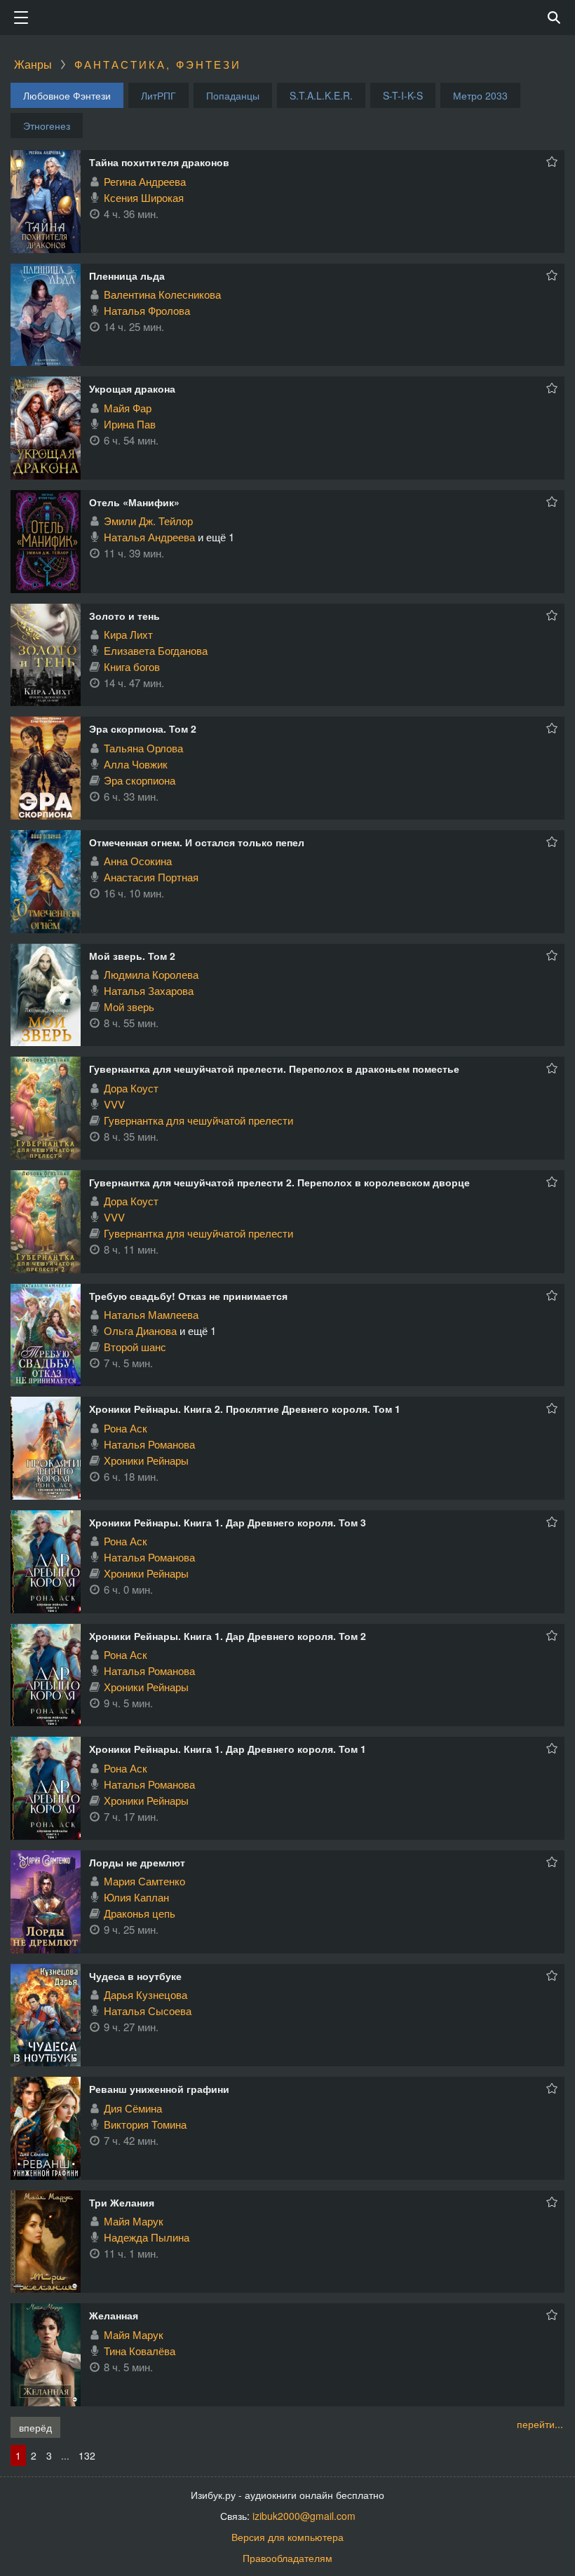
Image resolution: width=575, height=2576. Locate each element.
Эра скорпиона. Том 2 (143, 728)
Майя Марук (134, 2221)
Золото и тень (124, 616)
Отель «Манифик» (134, 502)
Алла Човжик (136, 764)
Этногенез (47, 126)
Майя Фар (128, 408)
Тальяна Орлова (143, 748)
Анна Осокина (138, 861)
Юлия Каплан (136, 1897)
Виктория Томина (145, 2124)
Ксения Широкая (144, 197)
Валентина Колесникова (162, 294)
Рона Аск (126, 1428)
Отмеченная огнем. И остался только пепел (197, 842)
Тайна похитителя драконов (159, 162)
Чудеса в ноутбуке (135, 1976)
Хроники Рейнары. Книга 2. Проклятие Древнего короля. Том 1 (245, 1409)
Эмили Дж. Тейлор (148, 521)
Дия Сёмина (133, 2108)
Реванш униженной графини (159, 2089)
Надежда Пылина (147, 2237)
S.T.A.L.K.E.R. (321, 95)
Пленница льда (127, 276)
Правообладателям (287, 2558)
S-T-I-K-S (403, 95)
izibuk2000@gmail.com (304, 2516)
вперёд (35, 2427)
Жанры (33, 64)
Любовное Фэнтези (67, 95)
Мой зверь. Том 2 (132, 956)
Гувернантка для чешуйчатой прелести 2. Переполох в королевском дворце (279, 1182)
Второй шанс (135, 1347)
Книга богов (132, 666)
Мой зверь (129, 1006)
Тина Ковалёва (140, 2351)
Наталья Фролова (147, 310)
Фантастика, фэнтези (158, 64)
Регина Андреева (145, 181)
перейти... (540, 2424)
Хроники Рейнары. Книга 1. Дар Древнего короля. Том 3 (228, 1522)
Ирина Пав (130, 424)
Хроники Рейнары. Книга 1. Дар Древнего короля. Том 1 (228, 1749)
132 (87, 2455)
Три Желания (122, 2202)
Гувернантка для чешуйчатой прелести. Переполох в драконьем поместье (274, 1069)
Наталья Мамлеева (151, 1314)
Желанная (114, 2315)
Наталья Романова (149, 1444)
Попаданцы (233, 95)
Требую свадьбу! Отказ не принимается (188, 1296)
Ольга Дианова (140, 1330)
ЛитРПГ (158, 95)
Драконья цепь (140, 1913)
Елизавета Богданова (156, 650)
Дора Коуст (131, 1088)
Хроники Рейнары (146, 1460)
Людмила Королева (151, 974)
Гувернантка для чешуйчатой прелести (198, 1120)
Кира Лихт (128, 634)
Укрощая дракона (132, 388)
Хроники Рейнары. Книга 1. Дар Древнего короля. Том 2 (228, 1636)
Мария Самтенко (144, 1881)
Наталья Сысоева (148, 2011)
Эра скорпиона (140, 780)
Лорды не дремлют (137, 1862)
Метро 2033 (480, 95)
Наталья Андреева (149, 537)
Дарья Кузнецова (146, 1994)
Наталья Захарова (149, 990)
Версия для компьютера (287, 2537)
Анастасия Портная (151, 877)
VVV (114, 1104)
